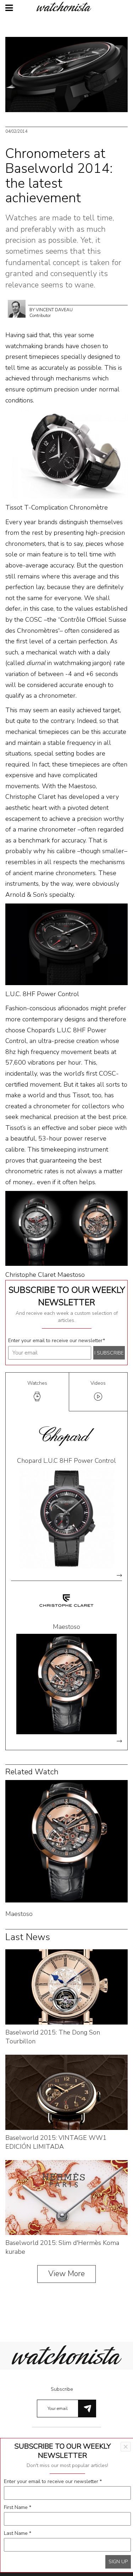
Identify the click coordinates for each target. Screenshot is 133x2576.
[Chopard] (67, 1436)
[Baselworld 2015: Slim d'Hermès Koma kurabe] (66, 2197)
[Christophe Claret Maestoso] (66, 1228)
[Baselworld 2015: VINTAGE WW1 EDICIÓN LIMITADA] (66, 2092)
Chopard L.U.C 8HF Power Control (66, 1461)
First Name (18, 2507)
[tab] (37, 1392)
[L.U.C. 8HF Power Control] (66, 944)
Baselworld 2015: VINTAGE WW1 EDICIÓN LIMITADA (56, 2142)
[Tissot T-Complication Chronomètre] (66, 454)
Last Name (18, 2533)
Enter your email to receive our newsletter (57, 1341)
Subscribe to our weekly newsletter (67, 1296)
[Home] (67, 7)
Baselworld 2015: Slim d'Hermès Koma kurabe (62, 2247)
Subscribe (62, 2389)
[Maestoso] (66, 1684)
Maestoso (66, 1627)
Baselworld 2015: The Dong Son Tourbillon (53, 2037)
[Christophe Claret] (67, 1602)
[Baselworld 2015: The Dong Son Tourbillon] (66, 1986)
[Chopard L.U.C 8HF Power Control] (66, 1518)
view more (119, 1575)
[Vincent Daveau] (17, 308)
